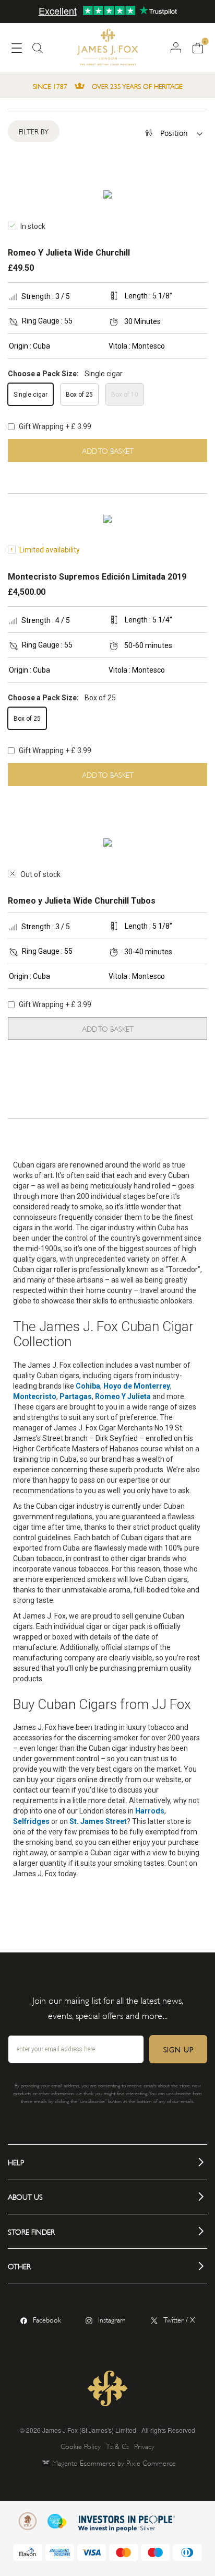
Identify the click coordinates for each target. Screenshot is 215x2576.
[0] (198, 47)
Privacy (144, 2446)
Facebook (47, 2319)
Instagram (112, 2319)
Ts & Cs (117, 2446)
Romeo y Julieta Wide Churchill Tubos (82, 901)
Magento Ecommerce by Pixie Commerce (114, 2462)
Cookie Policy (81, 2446)
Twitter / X (179, 2319)
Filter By (34, 131)
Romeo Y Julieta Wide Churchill (69, 253)
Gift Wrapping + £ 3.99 (54, 426)
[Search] (38, 52)
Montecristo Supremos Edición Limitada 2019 (97, 577)
